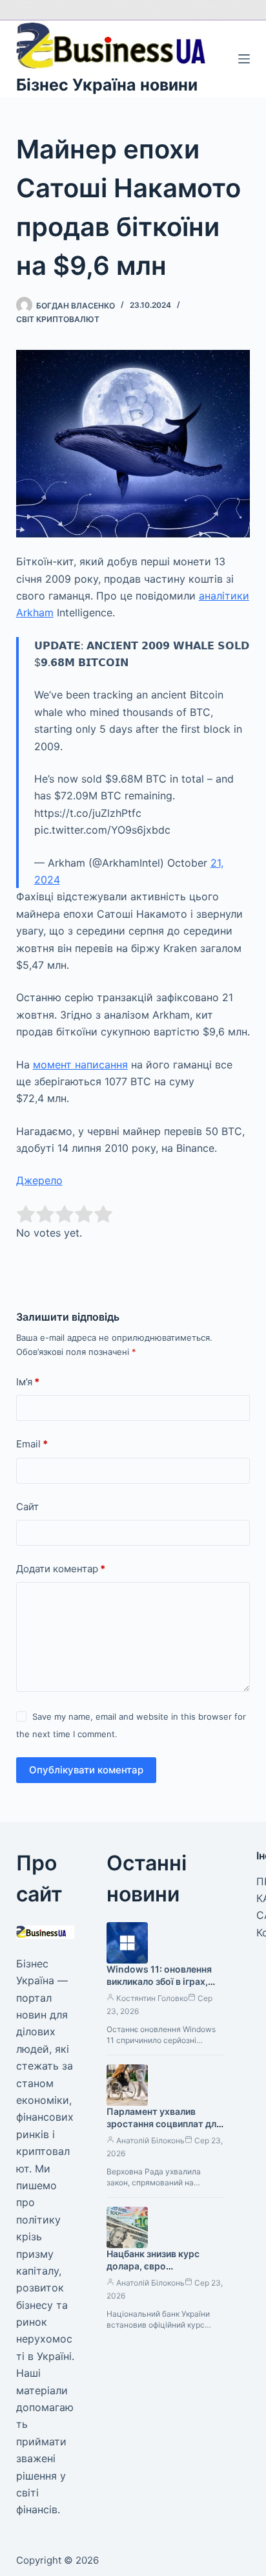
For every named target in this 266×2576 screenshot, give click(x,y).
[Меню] (244, 59)
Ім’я (28, 1382)
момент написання (80, 1065)
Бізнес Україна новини (107, 85)
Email (32, 1444)
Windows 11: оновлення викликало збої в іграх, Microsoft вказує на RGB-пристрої (163, 1987)
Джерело (39, 1180)
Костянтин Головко (152, 1998)
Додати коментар (61, 1569)
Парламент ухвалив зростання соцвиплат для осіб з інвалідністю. (164, 2124)
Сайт (27, 1507)
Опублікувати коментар (86, 1770)
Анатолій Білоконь (150, 2140)
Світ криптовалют (58, 319)
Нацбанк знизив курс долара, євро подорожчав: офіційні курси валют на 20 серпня (165, 2272)
